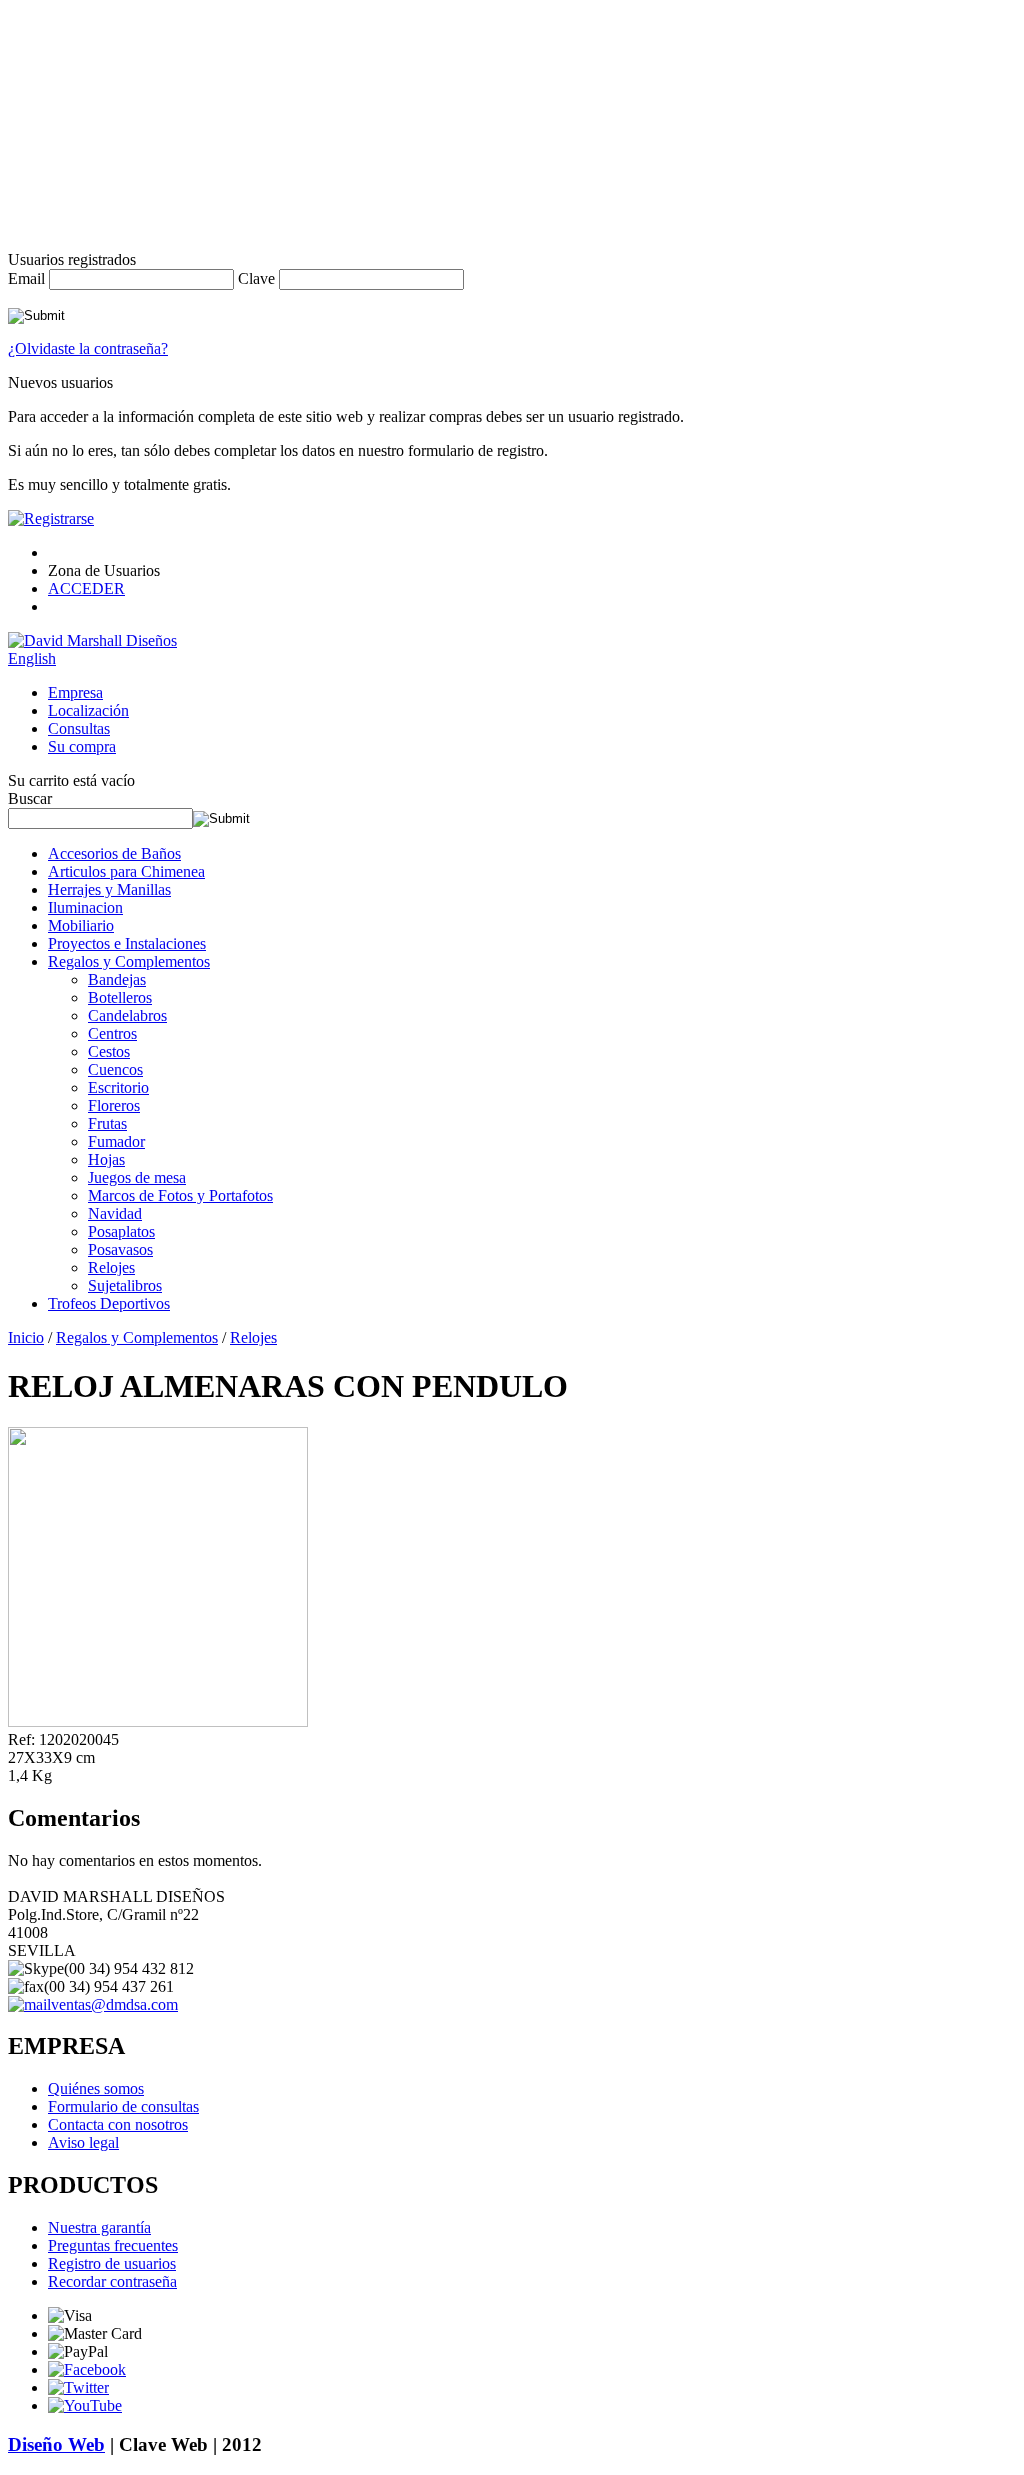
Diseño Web (56, 2444)
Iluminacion (85, 907)
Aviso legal (83, 2142)
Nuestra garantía (99, 2227)
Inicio (26, 1337)
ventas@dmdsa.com (114, 2004)
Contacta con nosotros (118, 2124)
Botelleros (120, 997)
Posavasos (120, 1249)
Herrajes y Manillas (109, 889)
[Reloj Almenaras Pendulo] (158, 1721)
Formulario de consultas (123, 2106)
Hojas (106, 1159)
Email (26, 278)
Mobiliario (81, 925)
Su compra (82, 746)
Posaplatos (121, 1231)
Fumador (116, 1141)
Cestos (109, 1051)
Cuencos (115, 1069)
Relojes (111, 1267)
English (32, 658)
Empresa (75, 692)
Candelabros (127, 1015)
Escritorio (118, 1087)
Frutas (107, 1123)
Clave (256, 278)
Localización (88, 710)
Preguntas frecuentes (113, 2245)
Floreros (114, 1105)
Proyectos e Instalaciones (127, 943)
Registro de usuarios (112, 2263)
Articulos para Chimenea (126, 871)
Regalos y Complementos (129, 961)
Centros (112, 1033)
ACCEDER (86, 588)
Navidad (115, 1213)
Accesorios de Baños (114, 853)
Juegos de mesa (137, 1177)
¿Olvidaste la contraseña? (88, 348)
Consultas (79, 728)
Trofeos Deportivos (109, 1303)
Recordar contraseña (112, 2281)
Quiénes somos (96, 2088)
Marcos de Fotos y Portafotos (180, 1195)
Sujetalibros (125, 1285)
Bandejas (117, 979)
